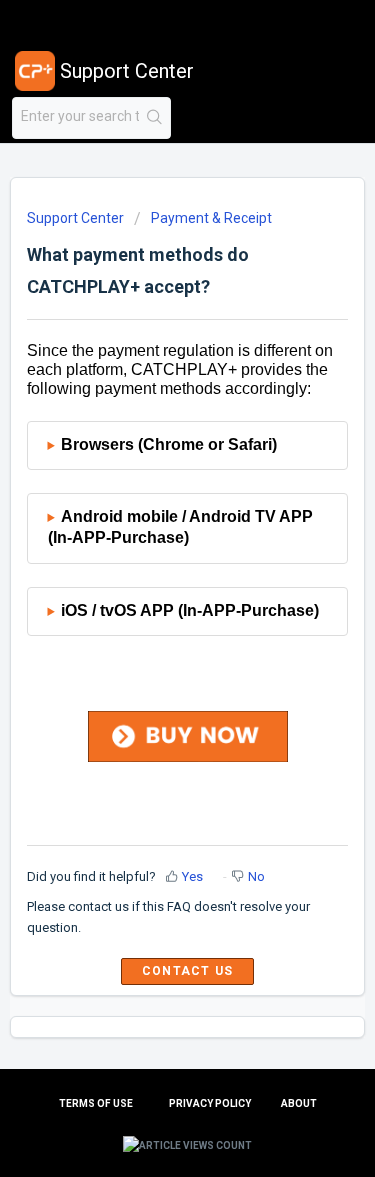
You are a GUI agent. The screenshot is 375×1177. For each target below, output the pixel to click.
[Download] (151, 577)
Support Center (75, 218)
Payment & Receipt (211, 218)
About (299, 1103)
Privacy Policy (210, 1103)
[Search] (154, 118)
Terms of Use (96, 1103)
